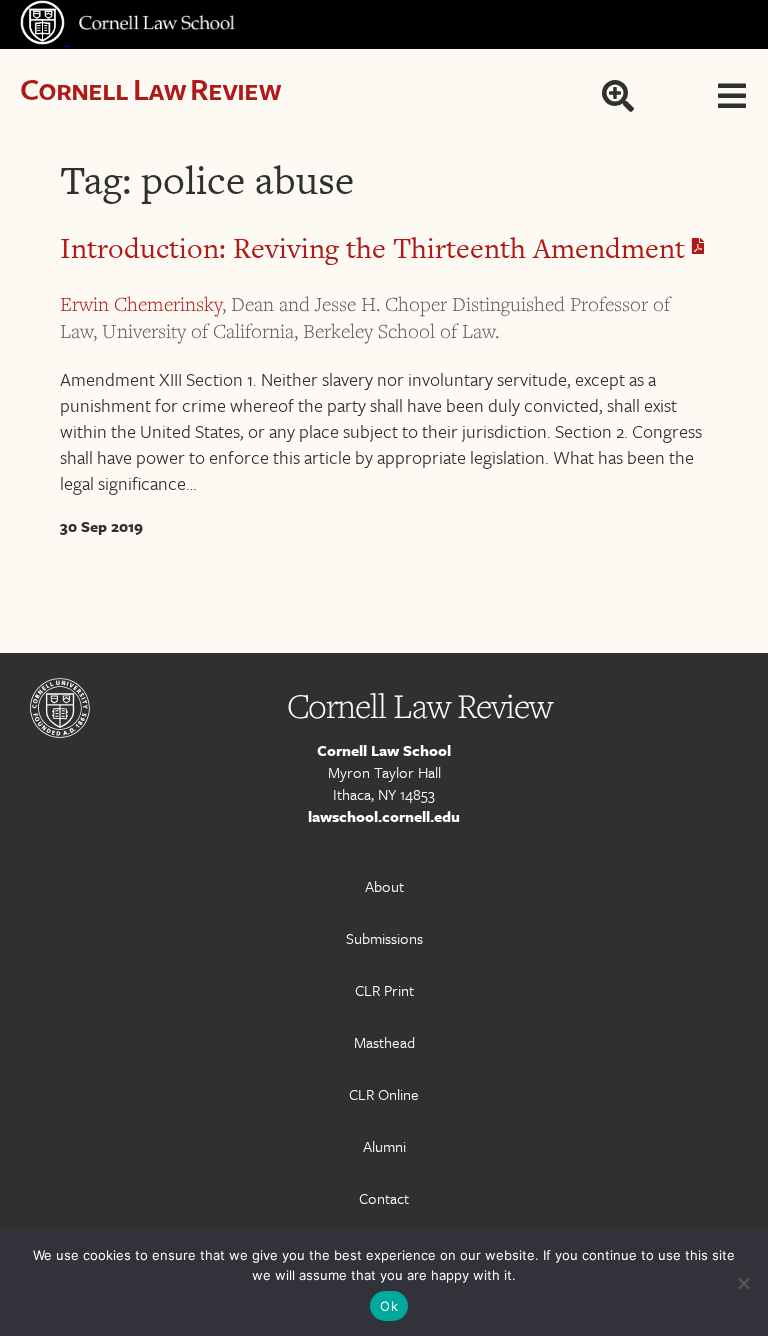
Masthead (384, 1042)
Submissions (384, 938)
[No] (743, 1283)
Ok (389, 1306)
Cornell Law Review (150, 88)
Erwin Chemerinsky (141, 304)
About (384, 886)
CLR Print (384, 990)
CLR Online (384, 1094)
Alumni (384, 1146)
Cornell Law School (384, 750)
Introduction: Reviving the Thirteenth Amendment (376, 248)
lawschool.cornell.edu (384, 816)
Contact (384, 1198)
